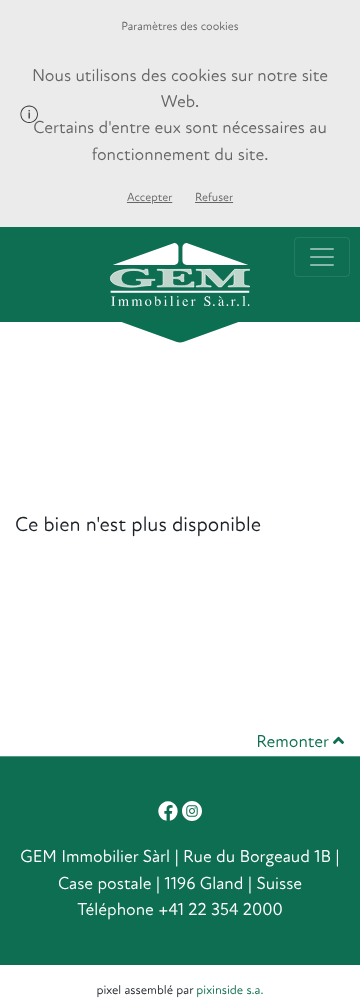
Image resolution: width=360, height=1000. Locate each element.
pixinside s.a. (229, 990)
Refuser (214, 197)
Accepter (149, 197)
